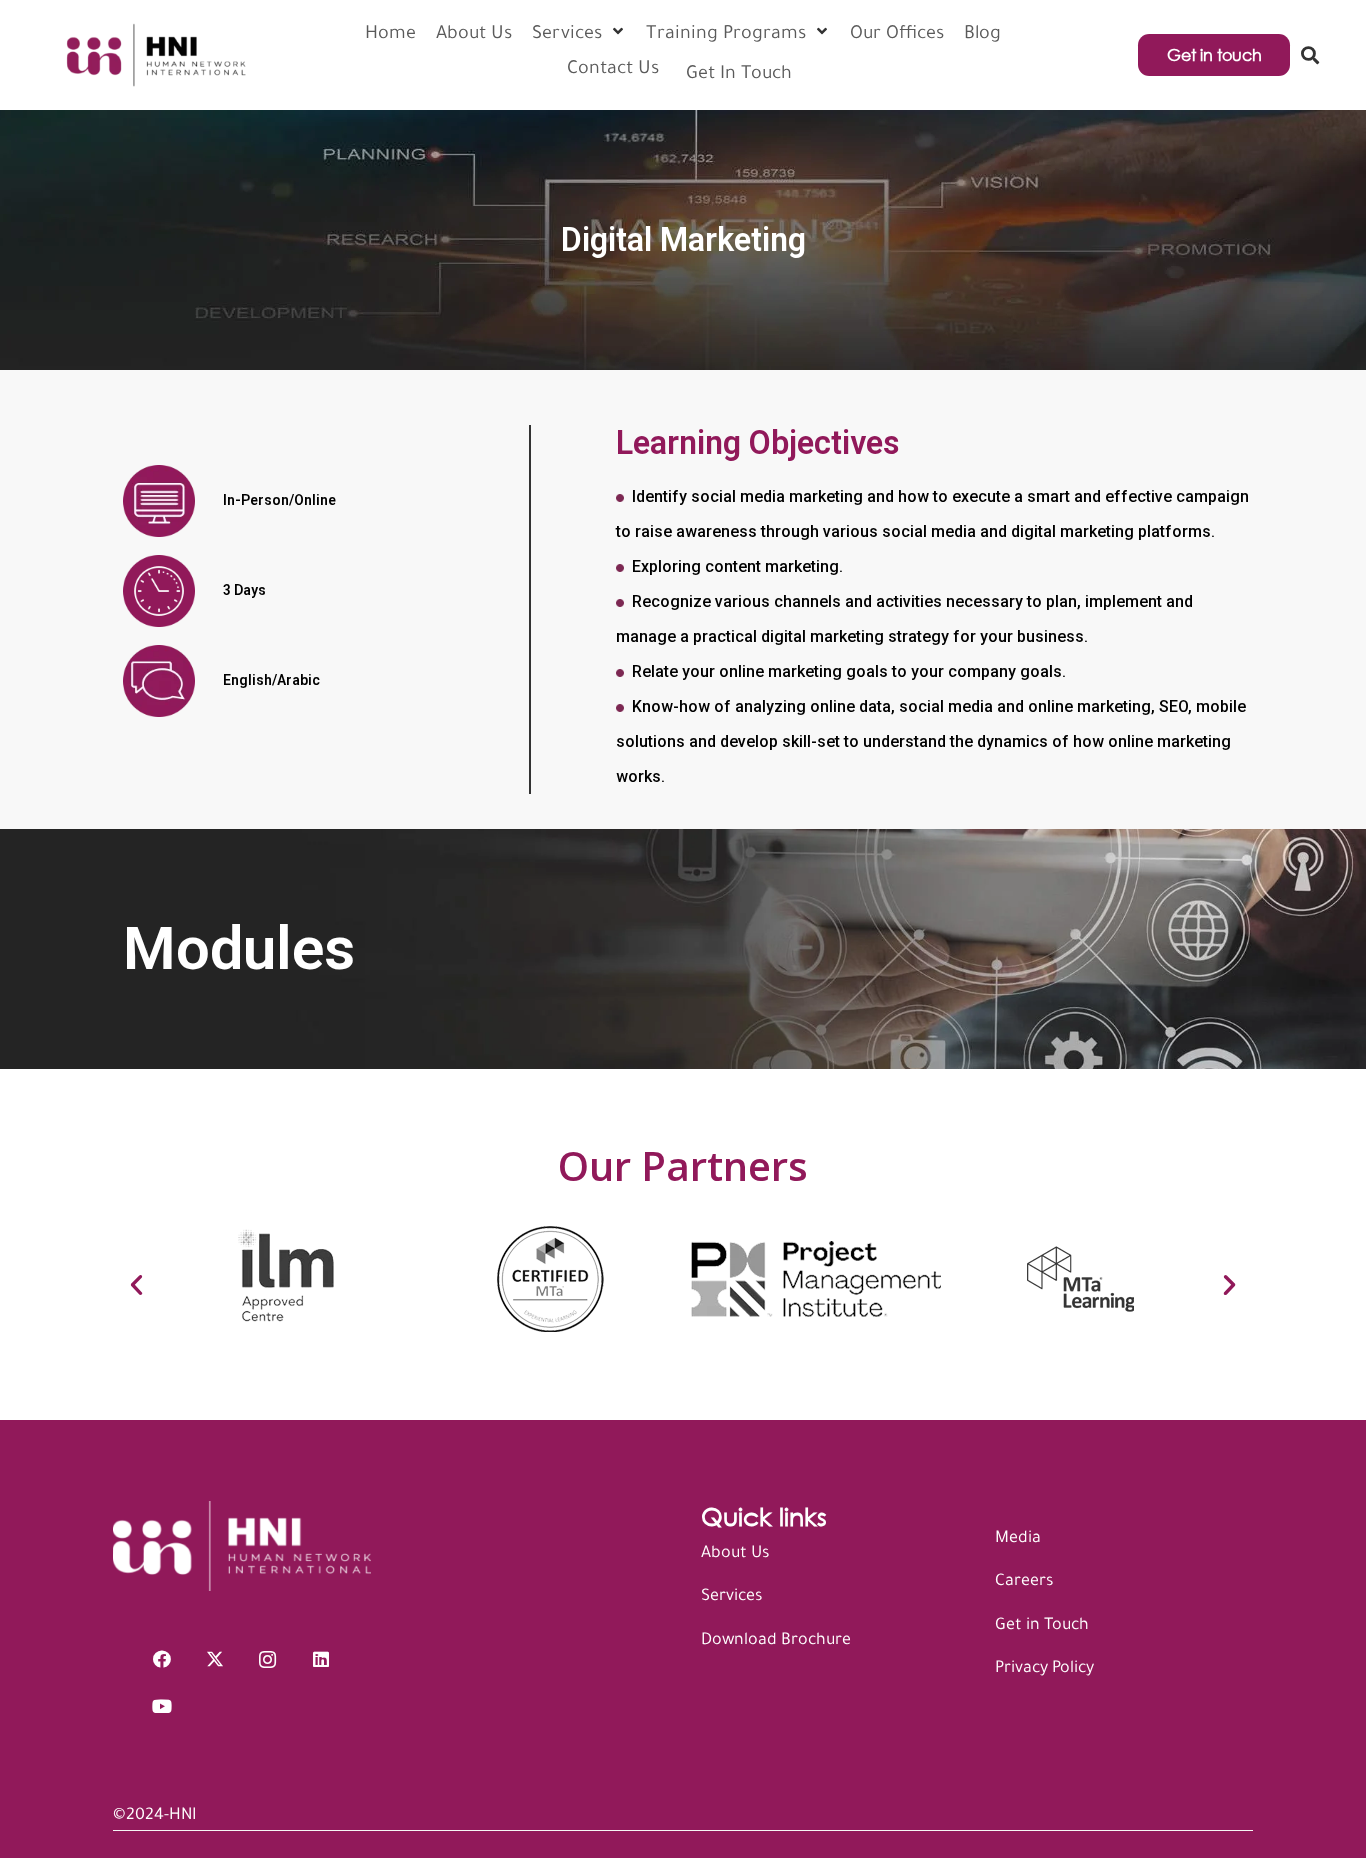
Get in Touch (1042, 1626)
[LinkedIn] (320, 1659)
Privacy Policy (1044, 1669)
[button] (1310, 55)
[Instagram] (267, 1659)
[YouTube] (161, 1706)
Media (1018, 1539)
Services (731, 1597)
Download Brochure (776, 1641)
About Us (735, 1554)
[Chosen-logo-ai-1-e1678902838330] (154, 55)
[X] (214, 1659)
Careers (1024, 1582)
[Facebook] (161, 1659)
